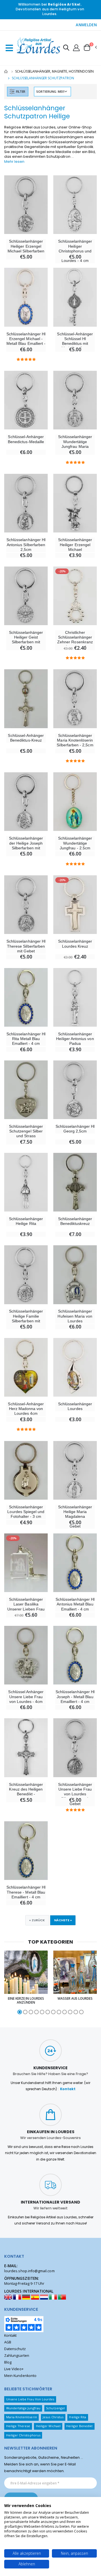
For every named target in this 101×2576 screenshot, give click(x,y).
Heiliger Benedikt (79, 2426)
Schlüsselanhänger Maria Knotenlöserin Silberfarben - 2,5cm (75, 740)
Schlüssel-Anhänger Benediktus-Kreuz (26, 738)
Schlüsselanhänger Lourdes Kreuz (75, 944)
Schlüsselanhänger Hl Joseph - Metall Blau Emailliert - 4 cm (75, 1697)
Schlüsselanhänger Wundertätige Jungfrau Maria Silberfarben (75, 444)
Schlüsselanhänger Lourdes (75, 1406)
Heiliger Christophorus (23, 2435)
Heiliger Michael (48, 2426)
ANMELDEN (86, 25)
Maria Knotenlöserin (22, 2417)
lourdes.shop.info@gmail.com (29, 2271)
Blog (8, 2362)
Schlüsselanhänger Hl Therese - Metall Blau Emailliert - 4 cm (26, 1892)
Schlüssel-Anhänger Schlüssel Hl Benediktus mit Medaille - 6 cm (75, 341)
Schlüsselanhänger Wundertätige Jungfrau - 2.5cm (75, 843)
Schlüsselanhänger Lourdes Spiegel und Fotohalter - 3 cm (26, 1512)
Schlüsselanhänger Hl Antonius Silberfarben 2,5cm (26, 545)
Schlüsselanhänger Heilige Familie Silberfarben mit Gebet (26, 1318)
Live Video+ (14, 2369)
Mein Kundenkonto (20, 2376)
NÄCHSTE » (63, 1920)
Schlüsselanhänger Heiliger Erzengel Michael (75, 545)
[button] (66, 48)
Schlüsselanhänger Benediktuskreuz (75, 1221)
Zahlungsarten (17, 2356)
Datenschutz (15, 2349)
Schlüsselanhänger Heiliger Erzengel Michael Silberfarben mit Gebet (26, 248)
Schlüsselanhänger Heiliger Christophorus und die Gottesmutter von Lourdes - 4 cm (75, 251)
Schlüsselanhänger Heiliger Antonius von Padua (75, 1039)
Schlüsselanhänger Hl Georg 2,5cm (75, 1129)
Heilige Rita (78, 2417)
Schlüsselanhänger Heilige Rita (26, 1221)
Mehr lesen (14, 162)
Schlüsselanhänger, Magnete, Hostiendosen (54, 71)
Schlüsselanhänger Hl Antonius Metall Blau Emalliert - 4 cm (75, 1604)
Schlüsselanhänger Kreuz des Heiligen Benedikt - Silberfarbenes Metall (26, 1792)
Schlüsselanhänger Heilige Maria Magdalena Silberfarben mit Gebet (75, 1517)
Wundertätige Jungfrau (23, 2408)
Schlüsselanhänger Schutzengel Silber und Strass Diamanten (26, 1134)
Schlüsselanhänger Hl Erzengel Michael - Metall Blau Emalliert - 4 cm (26, 341)
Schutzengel (55, 2408)
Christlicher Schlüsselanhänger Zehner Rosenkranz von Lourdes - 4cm (75, 640)
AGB (8, 2342)
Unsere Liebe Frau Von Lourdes (30, 2399)
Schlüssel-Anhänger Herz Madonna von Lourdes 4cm (26, 1409)
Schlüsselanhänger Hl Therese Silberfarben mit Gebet (26, 946)
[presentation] (6, 1983)
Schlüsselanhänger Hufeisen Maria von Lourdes (75, 1316)
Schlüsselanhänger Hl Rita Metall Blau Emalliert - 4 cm (26, 1039)
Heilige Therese (18, 2426)
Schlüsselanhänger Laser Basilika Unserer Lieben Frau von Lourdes (26, 1607)
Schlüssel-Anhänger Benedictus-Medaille (26, 439)
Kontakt (68, 2089)
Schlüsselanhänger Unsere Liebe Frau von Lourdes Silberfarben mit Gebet (75, 1794)
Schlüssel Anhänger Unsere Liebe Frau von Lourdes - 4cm (26, 1697)
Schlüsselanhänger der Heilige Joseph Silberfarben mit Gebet (26, 845)
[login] (76, 47)
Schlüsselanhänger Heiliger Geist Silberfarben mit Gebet (26, 640)
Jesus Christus (53, 2417)
